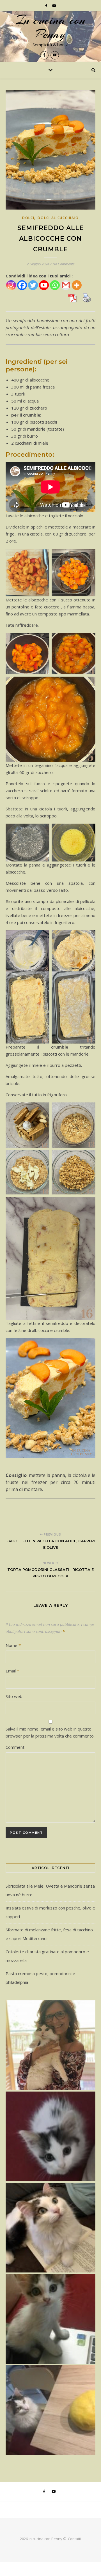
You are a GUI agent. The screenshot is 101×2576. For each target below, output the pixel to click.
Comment (15, 1747)
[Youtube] (44, 285)
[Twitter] (33, 285)
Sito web (14, 1696)
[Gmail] (66, 285)
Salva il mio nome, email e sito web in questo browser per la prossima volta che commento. (50, 1732)
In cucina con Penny (50, 27)
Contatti (74, 2539)
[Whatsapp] (55, 285)
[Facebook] (22, 285)
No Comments (64, 264)
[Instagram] (11, 285)
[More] (77, 285)
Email (12, 1671)
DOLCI (28, 218)
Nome (13, 1645)
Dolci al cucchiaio (58, 218)
